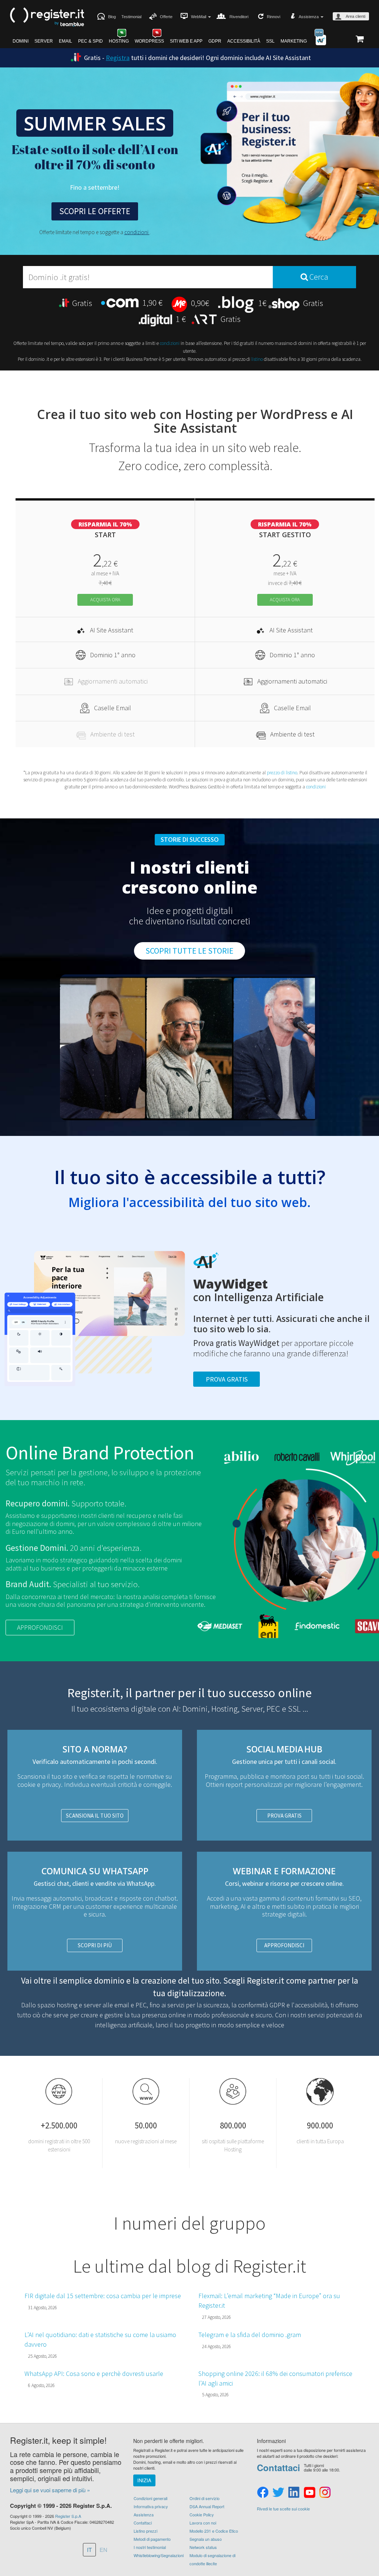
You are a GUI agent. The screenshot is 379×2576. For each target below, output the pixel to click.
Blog (112, 17)
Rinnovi (274, 17)
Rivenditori (239, 17)
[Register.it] (47, 17)
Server (44, 41)
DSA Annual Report (207, 2506)
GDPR (215, 41)
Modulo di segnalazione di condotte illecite (212, 2559)
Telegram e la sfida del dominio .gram (250, 2335)
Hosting (119, 41)
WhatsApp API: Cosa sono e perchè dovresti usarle (94, 2374)
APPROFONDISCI (40, 1627)
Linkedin (294, 2493)
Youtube (309, 2493)
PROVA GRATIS (284, 1816)
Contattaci (143, 2523)
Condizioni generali (150, 2498)
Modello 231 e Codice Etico (214, 2531)
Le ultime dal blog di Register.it (189, 2266)
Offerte (166, 17)
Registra (118, 58)
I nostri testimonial (150, 2547)
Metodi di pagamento (152, 2539)
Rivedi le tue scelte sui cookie (283, 2509)
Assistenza (144, 2514)
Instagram (325, 2493)
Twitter (278, 2493)
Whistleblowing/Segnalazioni (159, 2555)
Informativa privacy (151, 2506)
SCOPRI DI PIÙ (95, 1945)
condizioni (137, 232)
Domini (21, 41)
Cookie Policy (202, 2514)
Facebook (263, 2493)
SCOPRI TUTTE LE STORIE (189, 951)
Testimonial (131, 17)
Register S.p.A (68, 2516)
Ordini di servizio (204, 2498)
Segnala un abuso (206, 2539)
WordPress (149, 41)
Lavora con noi (203, 2523)
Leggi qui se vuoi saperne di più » (50, 2490)
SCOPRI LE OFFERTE (95, 211)
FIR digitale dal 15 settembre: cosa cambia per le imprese (103, 2296)
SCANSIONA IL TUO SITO (95, 1816)
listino (257, 359)
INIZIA (144, 2480)
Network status (203, 2547)
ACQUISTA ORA (105, 600)
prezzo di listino (282, 773)
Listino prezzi (145, 2531)
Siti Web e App (186, 41)
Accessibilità (244, 41)
